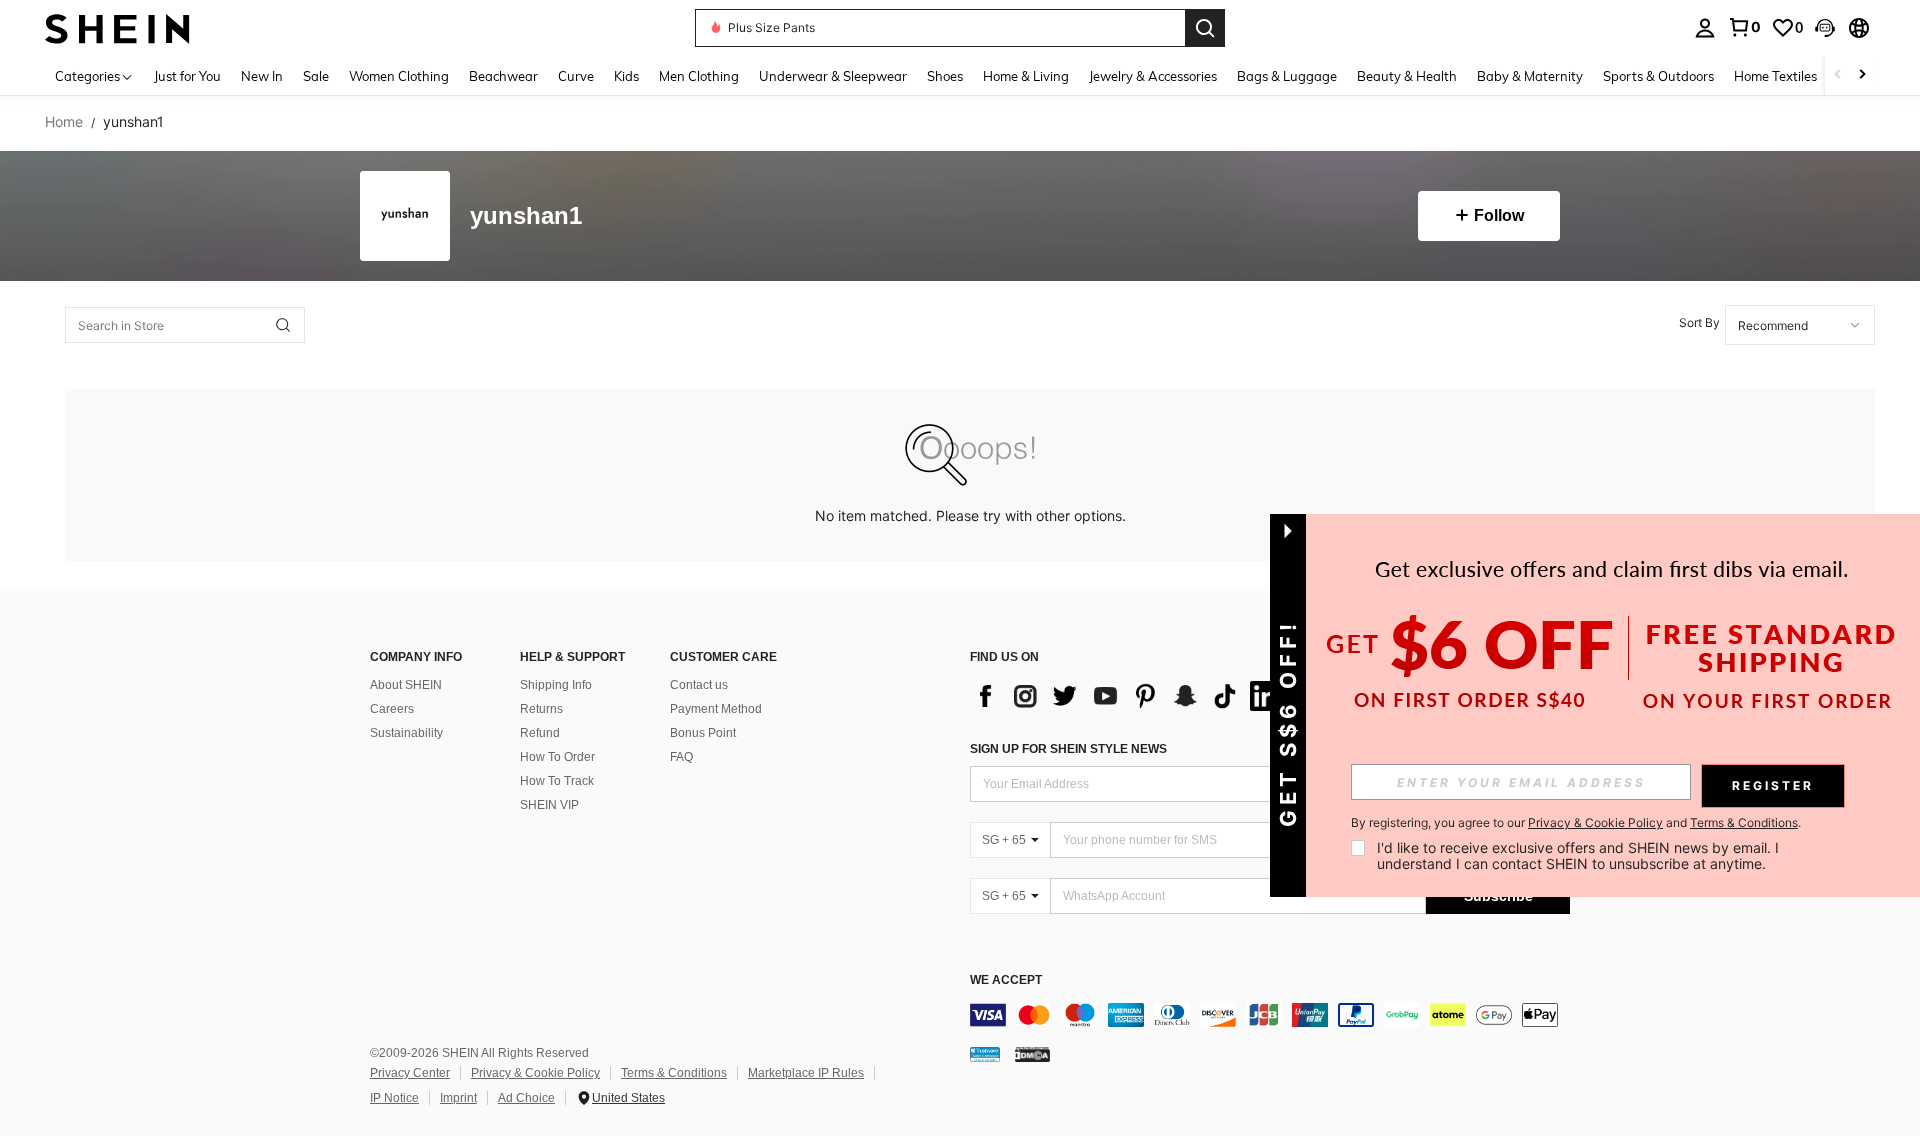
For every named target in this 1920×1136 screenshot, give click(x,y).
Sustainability (406, 733)
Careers (392, 709)
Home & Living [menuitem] (1026, 76)
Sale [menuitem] (316, 76)
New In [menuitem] (262, 76)
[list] (1130, 696)
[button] (1825, 28)
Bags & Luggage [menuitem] (1287, 76)
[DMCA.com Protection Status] (1032, 1054)
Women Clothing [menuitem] (399, 76)
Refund (540, 733)
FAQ (681, 757)
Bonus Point (703, 733)
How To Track (557, 781)
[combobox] (1800, 325)
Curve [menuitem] (576, 76)
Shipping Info (556, 685)
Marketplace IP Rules (806, 1073)
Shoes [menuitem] (945, 76)
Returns (541, 709)
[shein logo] (117, 27)
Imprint (458, 1098)
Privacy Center (410, 1073)
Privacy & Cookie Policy (535, 1073)
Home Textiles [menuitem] (1775, 76)
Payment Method (716, 709)
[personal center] (1705, 28)
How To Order (557, 757)
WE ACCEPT (1006, 980)
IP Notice (394, 1098)
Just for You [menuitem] (187, 76)
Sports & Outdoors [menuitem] (1658, 76)
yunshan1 (526, 216)
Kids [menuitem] (626, 76)
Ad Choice (526, 1098)
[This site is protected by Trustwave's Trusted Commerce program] (985, 1054)
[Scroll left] (1838, 75)
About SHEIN (406, 685)
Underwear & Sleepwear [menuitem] (833, 76)
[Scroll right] (1862, 75)
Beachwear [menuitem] (503, 76)
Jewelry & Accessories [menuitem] (1153, 76)
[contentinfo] (1270, 1015)
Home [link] (64, 122)
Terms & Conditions (674, 1073)
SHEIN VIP (549, 805)
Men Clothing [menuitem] (699, 76)
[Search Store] (283, 325)
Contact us (699, 685)
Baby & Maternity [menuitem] (1530, 76)
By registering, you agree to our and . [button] (1576, 823)
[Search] (1205, 28)
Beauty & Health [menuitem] (1407, 76)
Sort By (1699, 322)
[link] (1744, 27)
